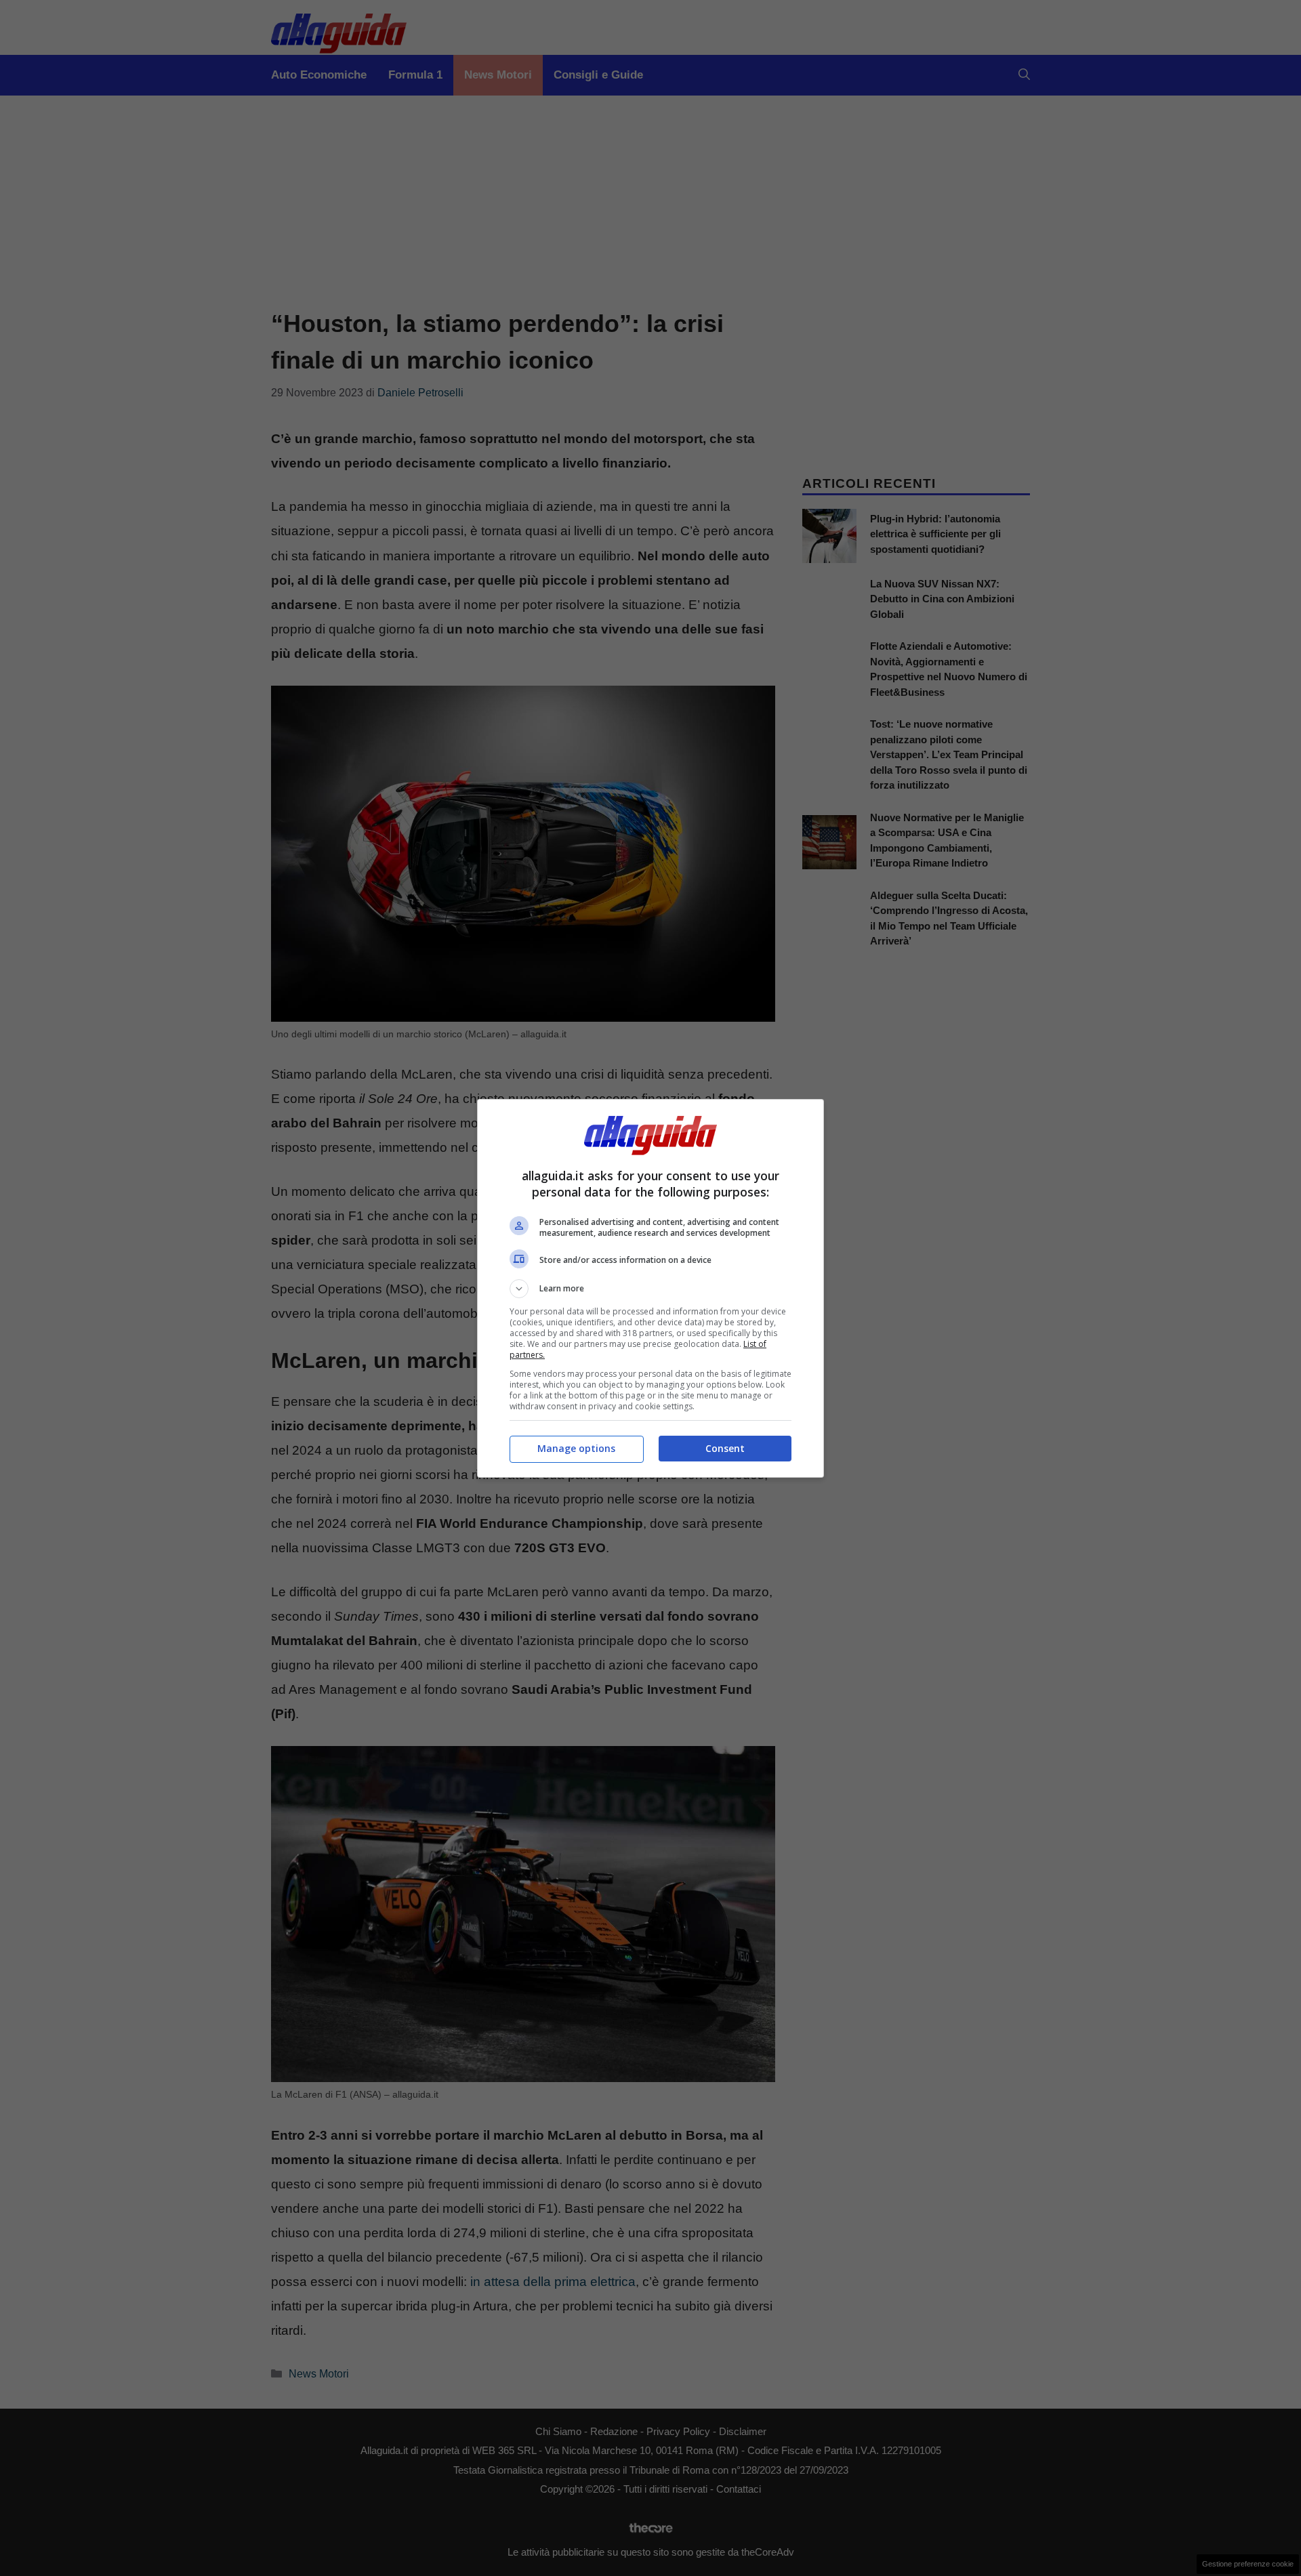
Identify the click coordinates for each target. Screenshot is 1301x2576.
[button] (650, 1289)
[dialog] (650, 1288)
